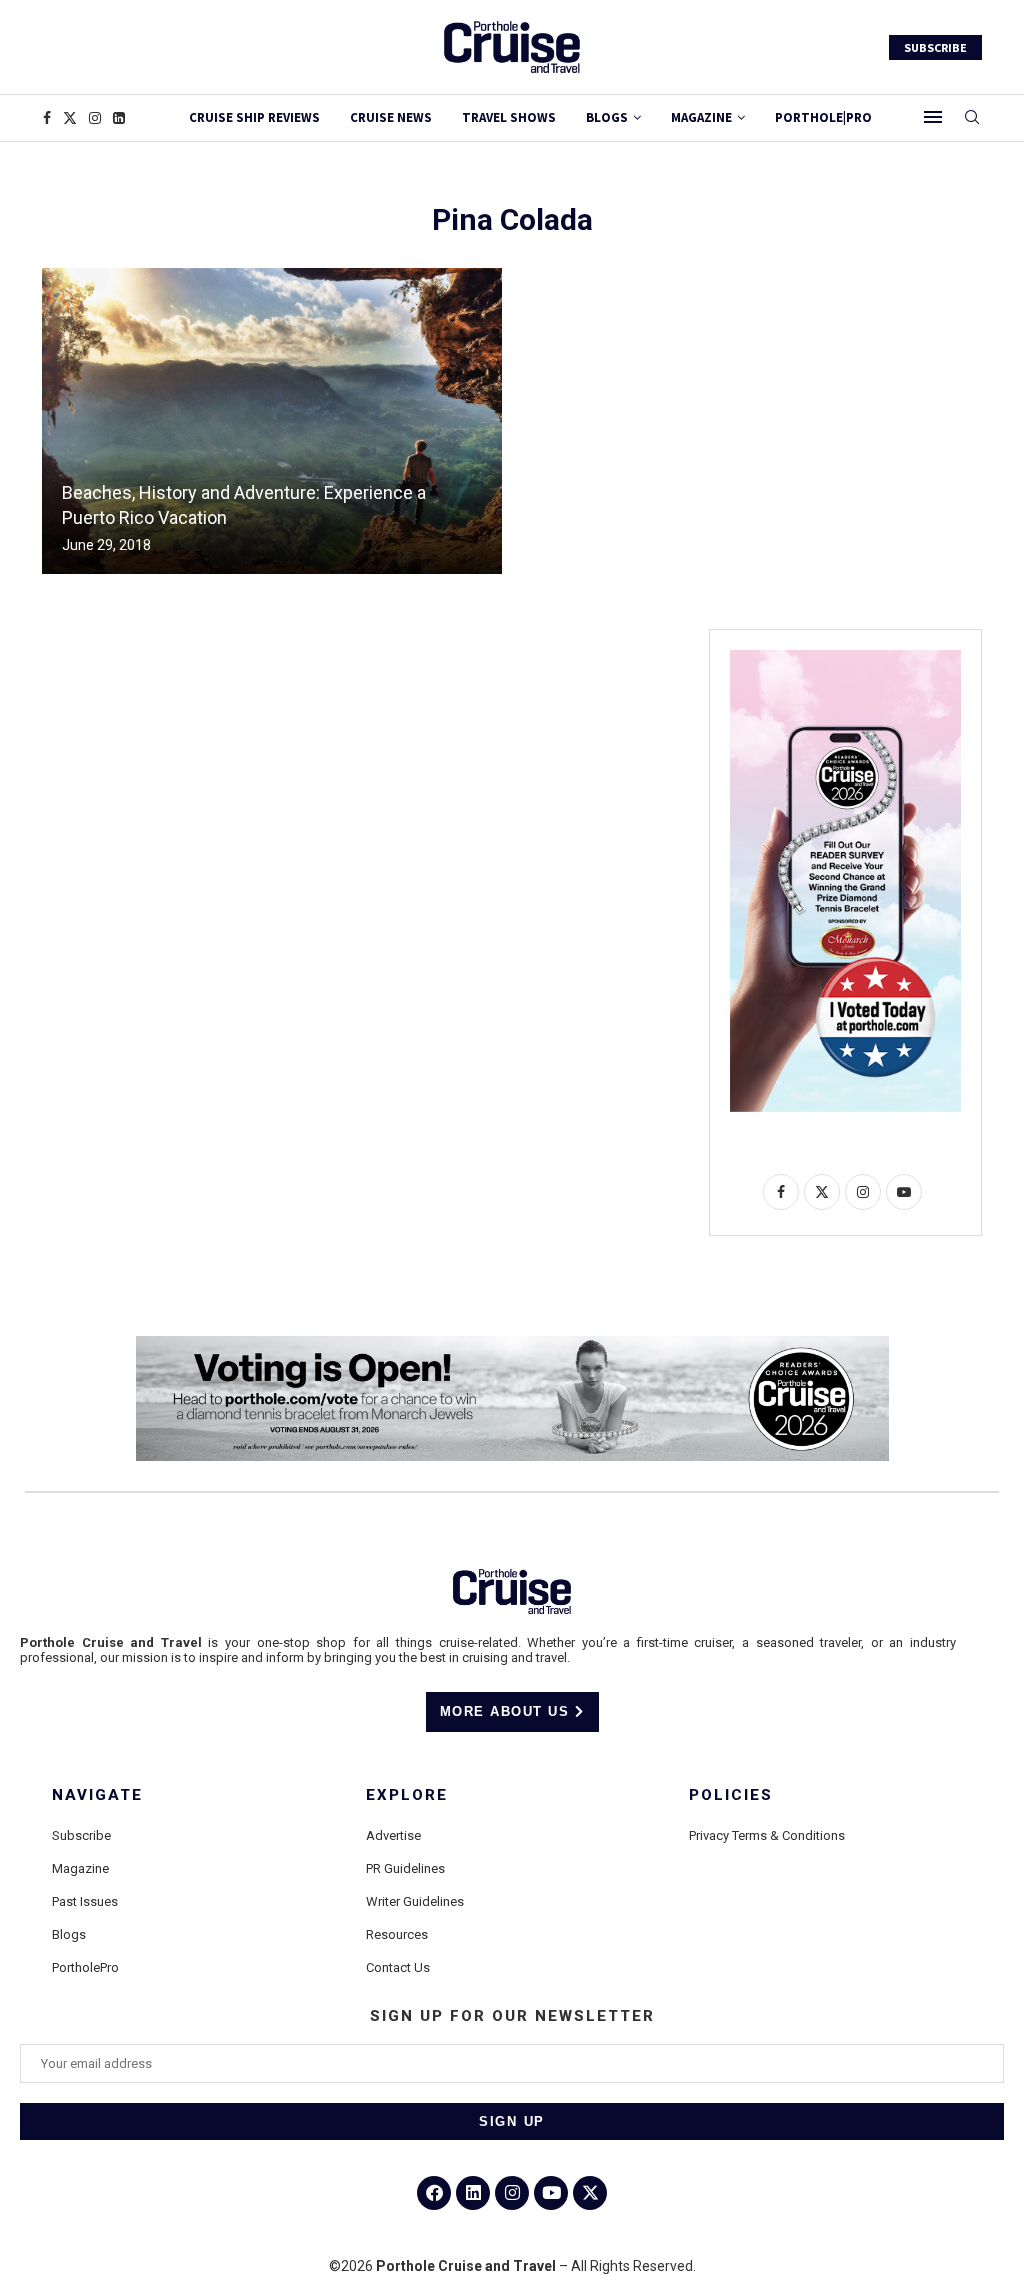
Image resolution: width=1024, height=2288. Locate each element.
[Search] (972, 118)
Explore (407, 1795)
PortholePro (85, 1967)
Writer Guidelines (415, 1901)
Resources (397, 1934)
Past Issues (85, 1901)
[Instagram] (95, 118)
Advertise (393, 1835)
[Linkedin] (119, 118)
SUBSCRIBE (935, 47)
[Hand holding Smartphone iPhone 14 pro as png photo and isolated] (845, 658)
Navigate (97, 1795)
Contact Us (398, 1967)
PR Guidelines (405, 1868)
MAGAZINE (701, 117)
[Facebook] (47, 118)
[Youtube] (551, 2193)
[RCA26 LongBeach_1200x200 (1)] (512, 1344)
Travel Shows (509, 117)
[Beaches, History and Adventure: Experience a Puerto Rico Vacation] (272, 421)
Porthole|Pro (823, 117)
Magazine (80, 1868)
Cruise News (391, 117)
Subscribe (81, 1835)
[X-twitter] (590, 2193)
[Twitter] (70, 118)
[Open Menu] (933, 117)
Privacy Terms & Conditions (767, 1835)
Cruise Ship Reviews (254, 117)
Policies (731, 1795)
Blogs (607, 117)
